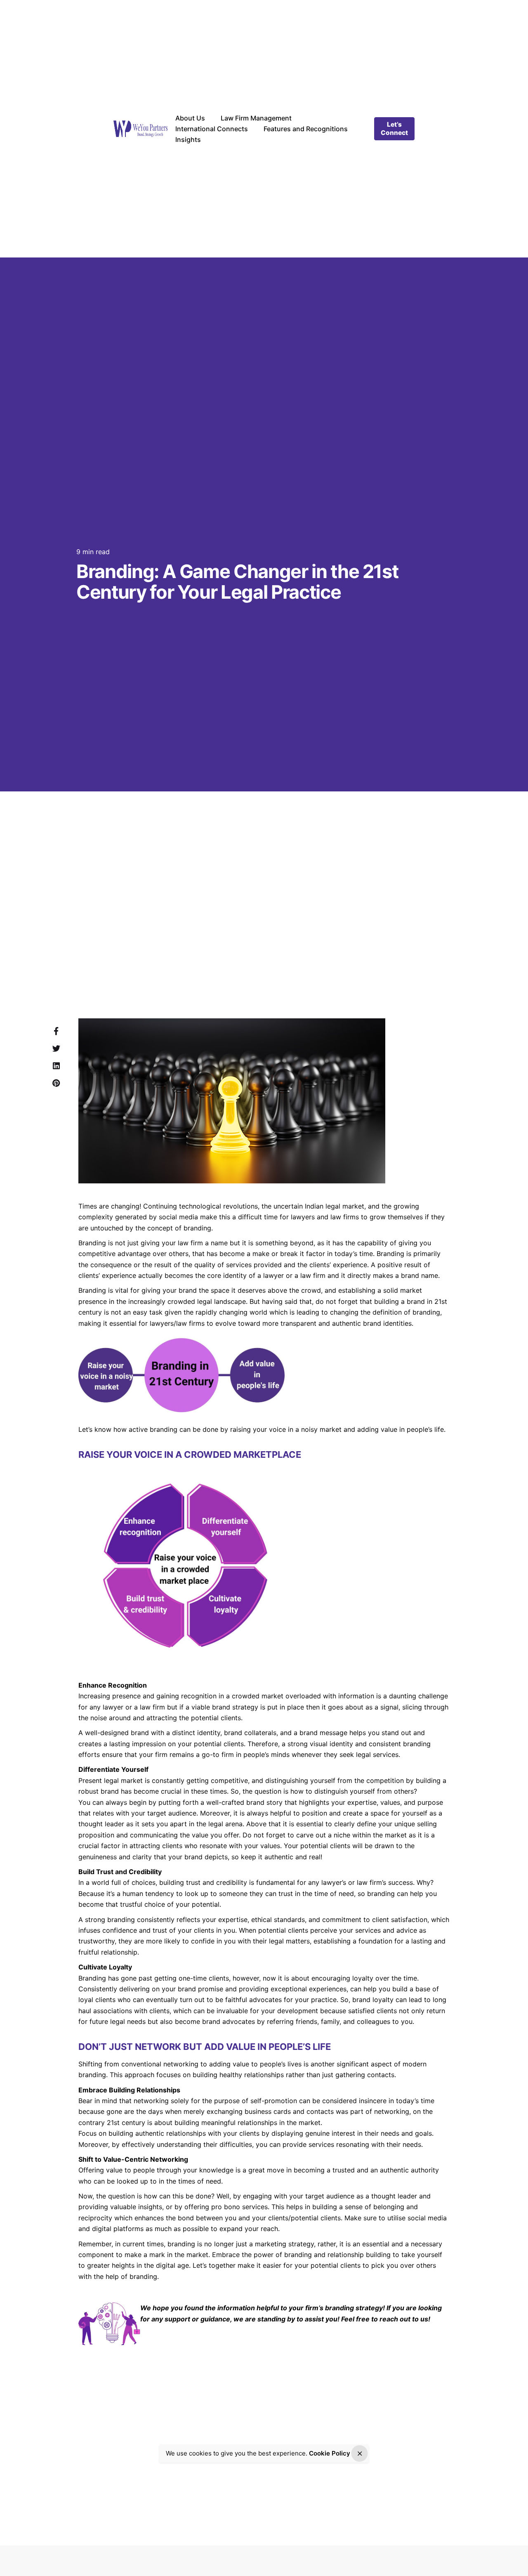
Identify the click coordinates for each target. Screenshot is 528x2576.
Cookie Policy (330, 2453)
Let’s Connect (394, 129)
